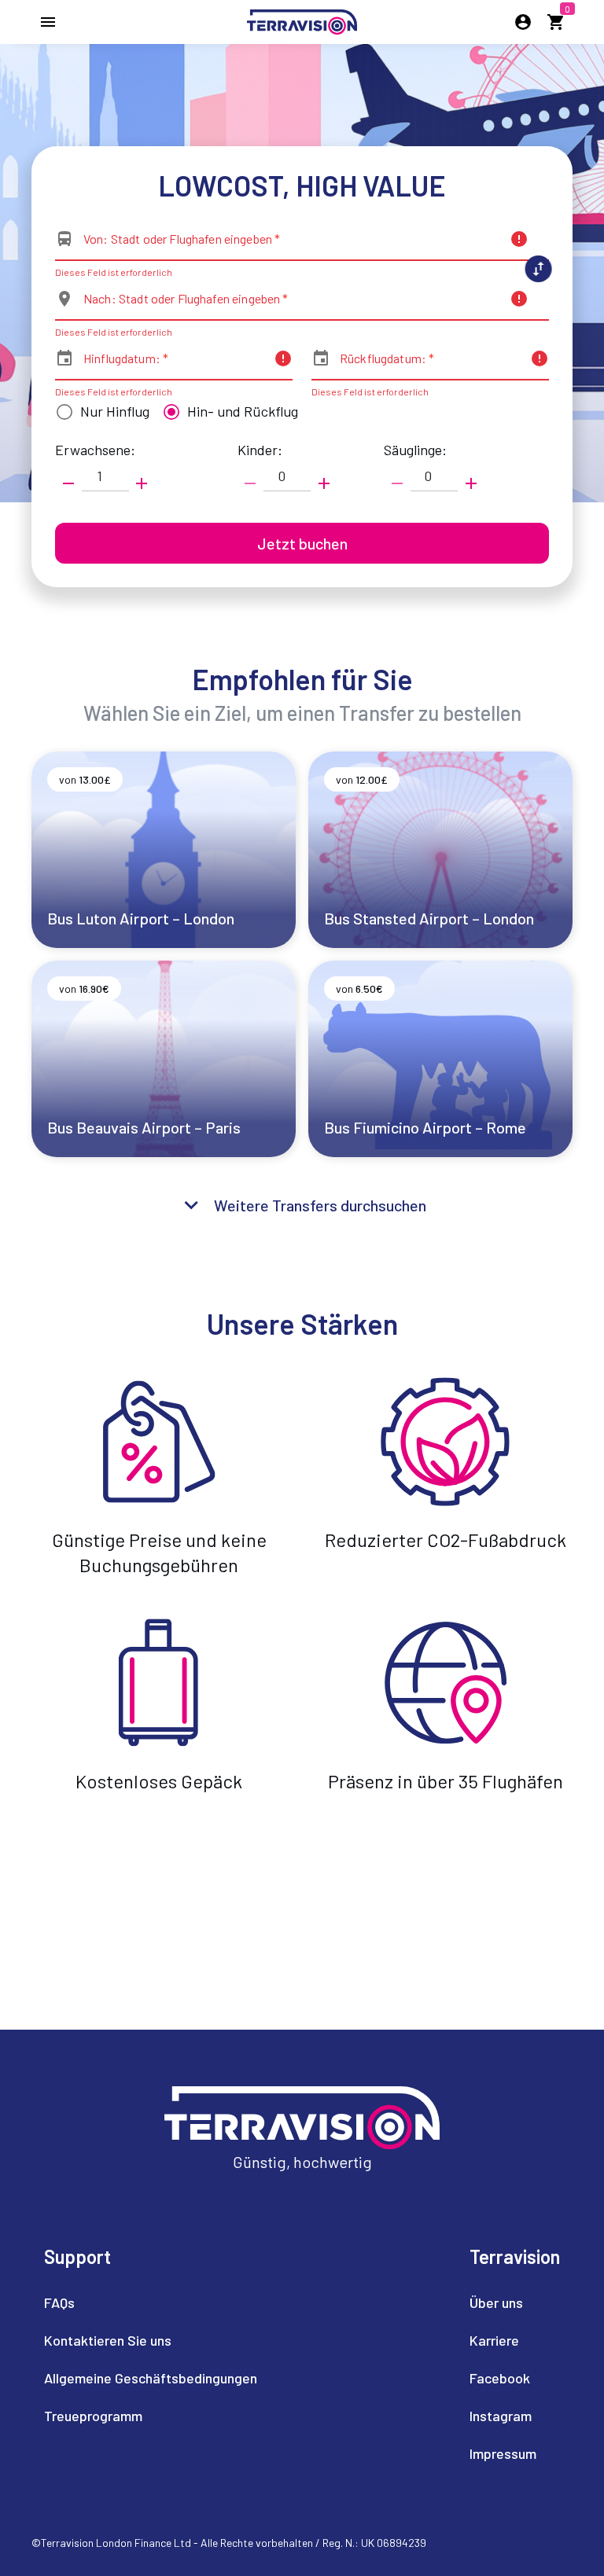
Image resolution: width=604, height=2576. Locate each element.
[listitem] (151, 2302)
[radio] (99, 412)
